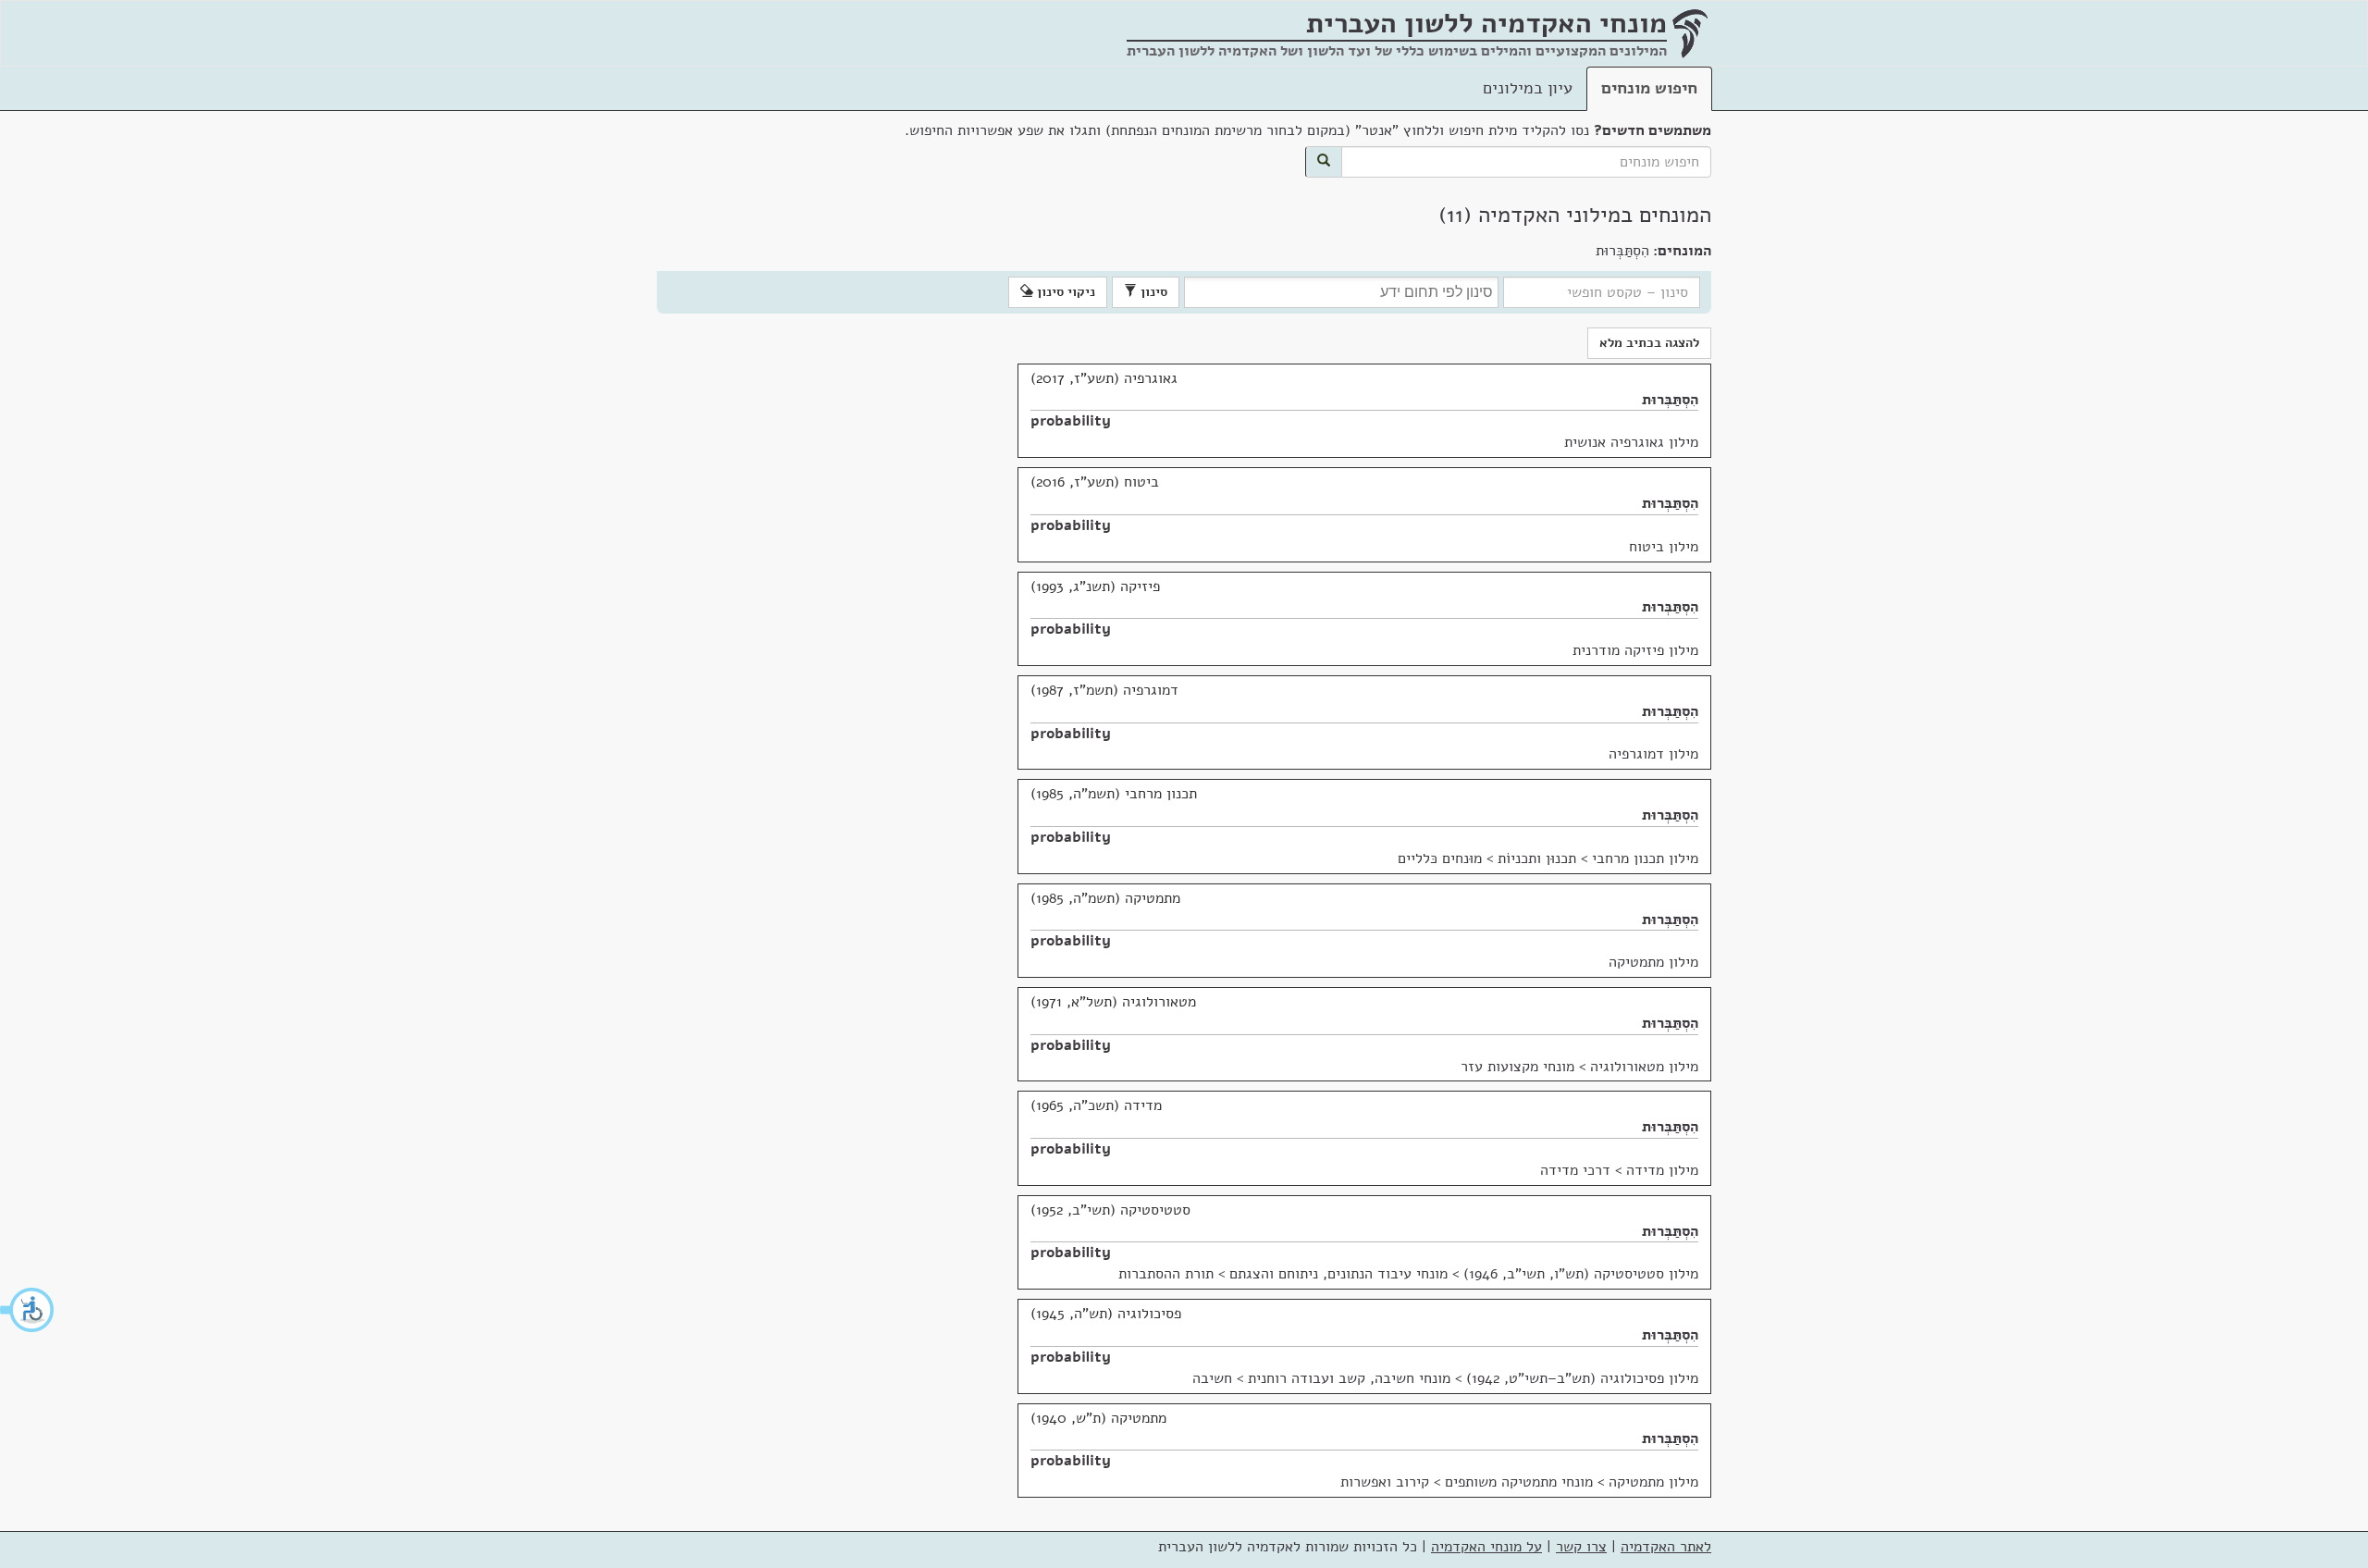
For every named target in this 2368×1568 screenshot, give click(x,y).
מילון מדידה (1662, 1170)
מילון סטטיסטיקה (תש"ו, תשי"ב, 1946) (1581, 1274)
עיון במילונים (1528, 88)
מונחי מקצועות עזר (1517, 1067)
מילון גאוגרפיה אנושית (1631, 442)
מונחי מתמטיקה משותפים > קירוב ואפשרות (1467, 1482)
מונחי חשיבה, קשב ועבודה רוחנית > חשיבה (1321, 1378)
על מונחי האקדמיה (1486, 1547)
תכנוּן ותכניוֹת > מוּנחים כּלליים (1487, 858)
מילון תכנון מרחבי (1645, 858)
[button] (28, 1310)
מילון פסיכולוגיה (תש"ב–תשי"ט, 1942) (1582, 1378)
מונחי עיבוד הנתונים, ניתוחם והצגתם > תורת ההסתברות (1283, 1274)
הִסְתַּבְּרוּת (1670, 400)
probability (1071, 421)
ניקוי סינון (1064, 292)
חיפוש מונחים (1649, 88)
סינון (1152, 292)
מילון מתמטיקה (1653, 962)
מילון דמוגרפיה (1653, 754)
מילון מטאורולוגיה (1644, 1067)
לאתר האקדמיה (1666, 1547)
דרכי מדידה (1575, 1170)
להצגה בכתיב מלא (1649, 343)
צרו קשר (1581, 1547)
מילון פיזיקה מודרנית (1635, 650)
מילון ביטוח (1664, 547)
